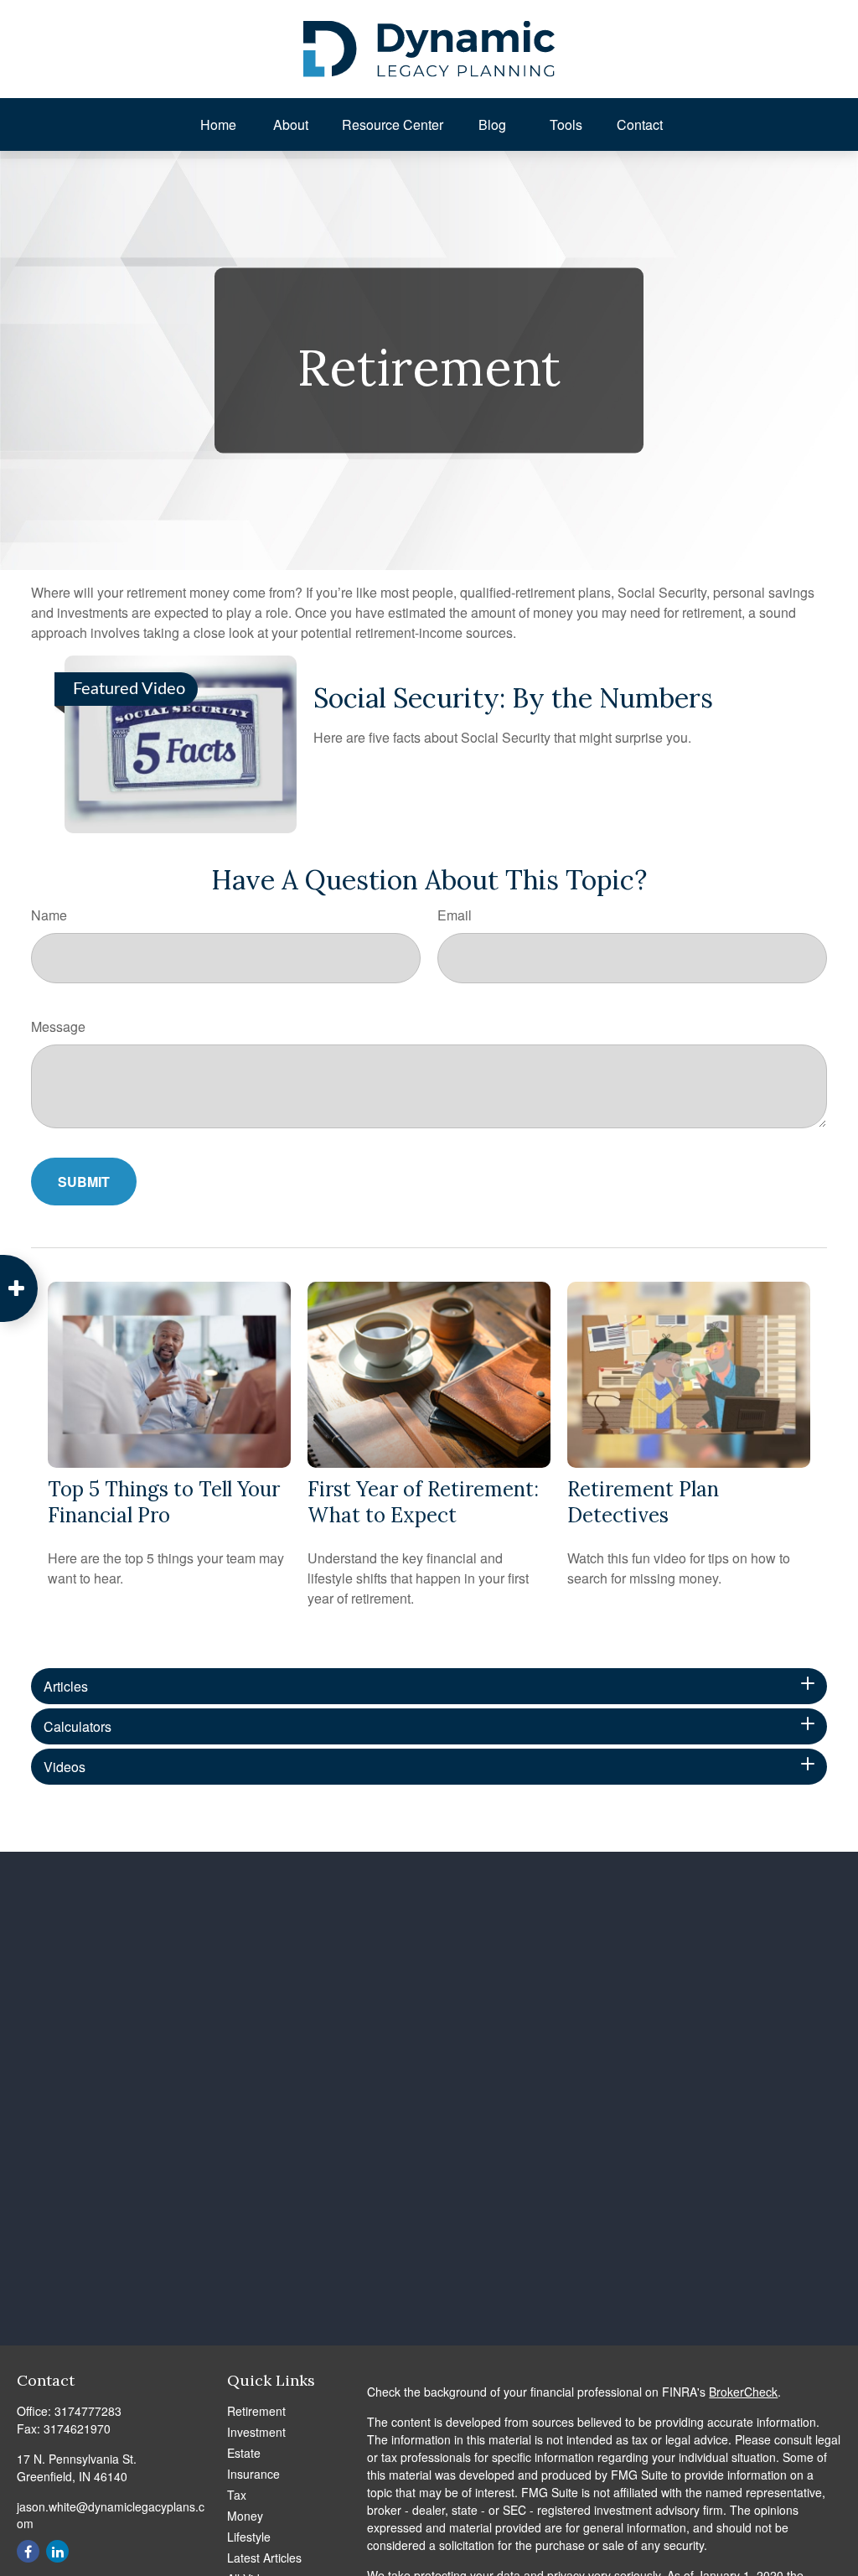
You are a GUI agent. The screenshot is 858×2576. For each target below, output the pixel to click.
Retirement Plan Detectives (643, 1502)
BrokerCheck (743, 2392)
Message (58, 1026)
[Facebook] (28, 2551)
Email (455, 915)
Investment (256, 2432)
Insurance (253, 2474)
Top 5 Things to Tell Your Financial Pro (164, 1502)
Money (245, 2516)
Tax (237, 2495)
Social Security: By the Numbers (513, 698)
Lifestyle (249, 2537)
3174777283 (88, 2411)
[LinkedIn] (57, 2551)
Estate (244, 2453)
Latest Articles (264, 2558)
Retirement (256, 2411)
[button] (219, 124)
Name (49, 915)
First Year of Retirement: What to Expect (423, 1502)
